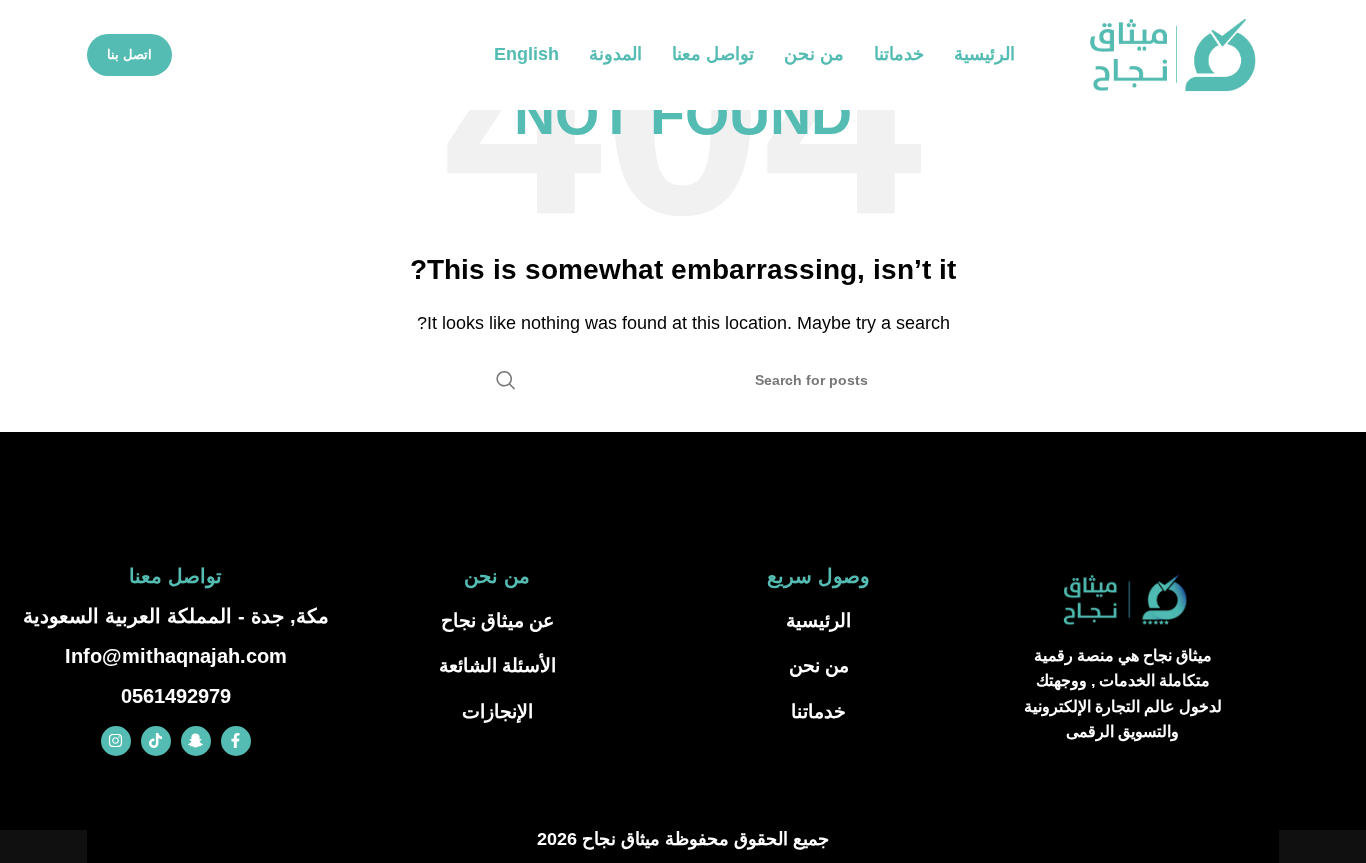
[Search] (506, 380)
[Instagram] (116, 741)
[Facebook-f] (236, 741)
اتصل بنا (129, 54)
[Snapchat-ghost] (196, 741)
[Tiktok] (156, 741)
